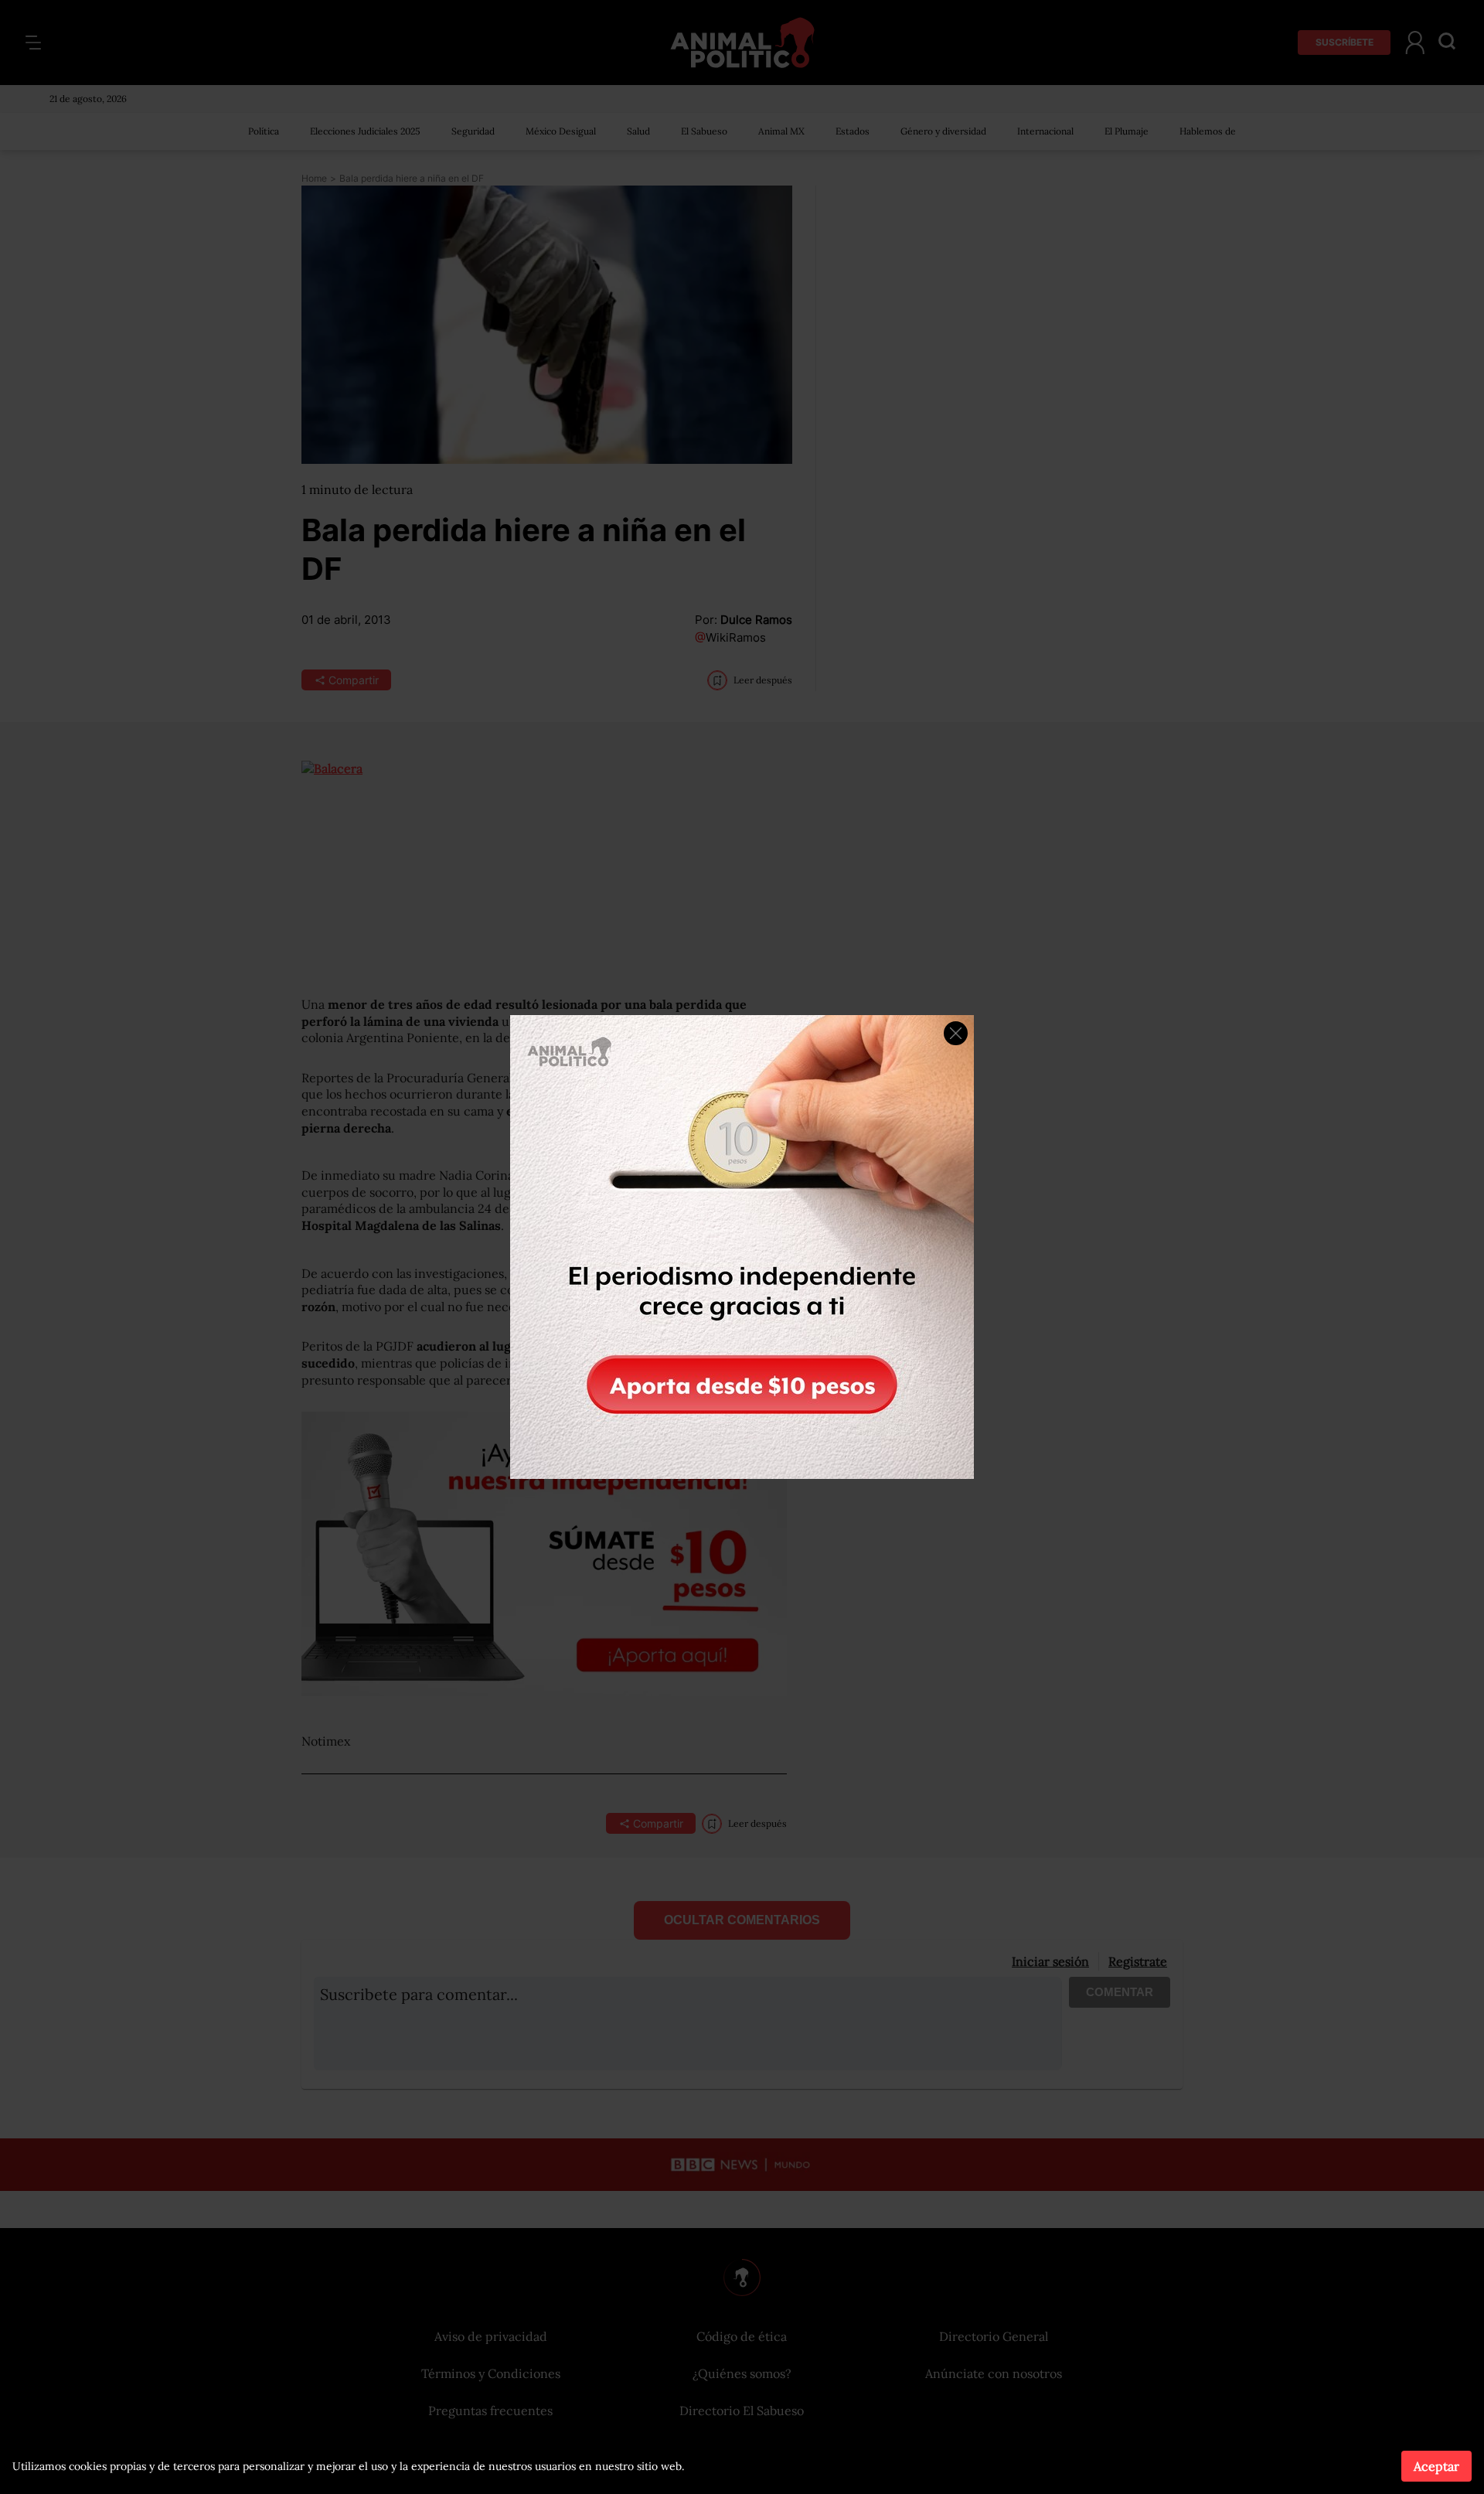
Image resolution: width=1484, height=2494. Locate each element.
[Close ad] (956, 1033)
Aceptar (1436, 2466)
